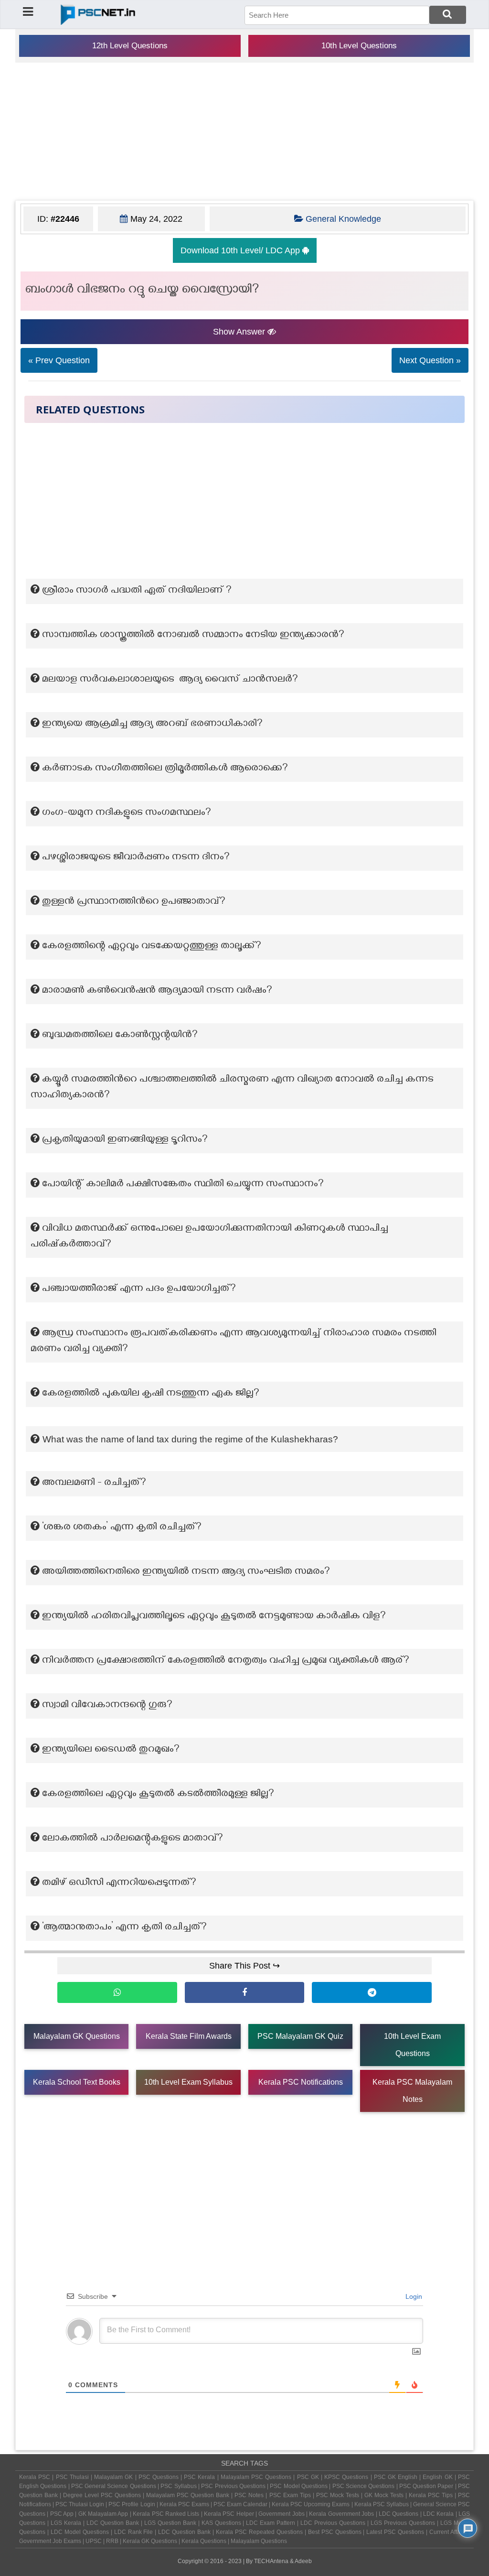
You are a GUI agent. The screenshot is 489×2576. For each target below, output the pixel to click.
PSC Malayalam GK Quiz (300, 2036)
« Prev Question (59, 360)
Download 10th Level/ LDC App (241, 250)
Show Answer (240, 332)
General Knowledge (343, 219)
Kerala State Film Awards (189, 2036)
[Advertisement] (244, 131)
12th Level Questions (130, 46)
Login (413, 2296)
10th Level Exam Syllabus (188, 2082)
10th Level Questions (359, 46)
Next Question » (430, 360)
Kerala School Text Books (77, 2082)
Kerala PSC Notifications (301, 2082)
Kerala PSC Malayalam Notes (412, 2091)
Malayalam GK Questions (77, 2036)
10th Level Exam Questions (412, 2045)
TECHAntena (271, 2561)
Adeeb (303, 2561)
